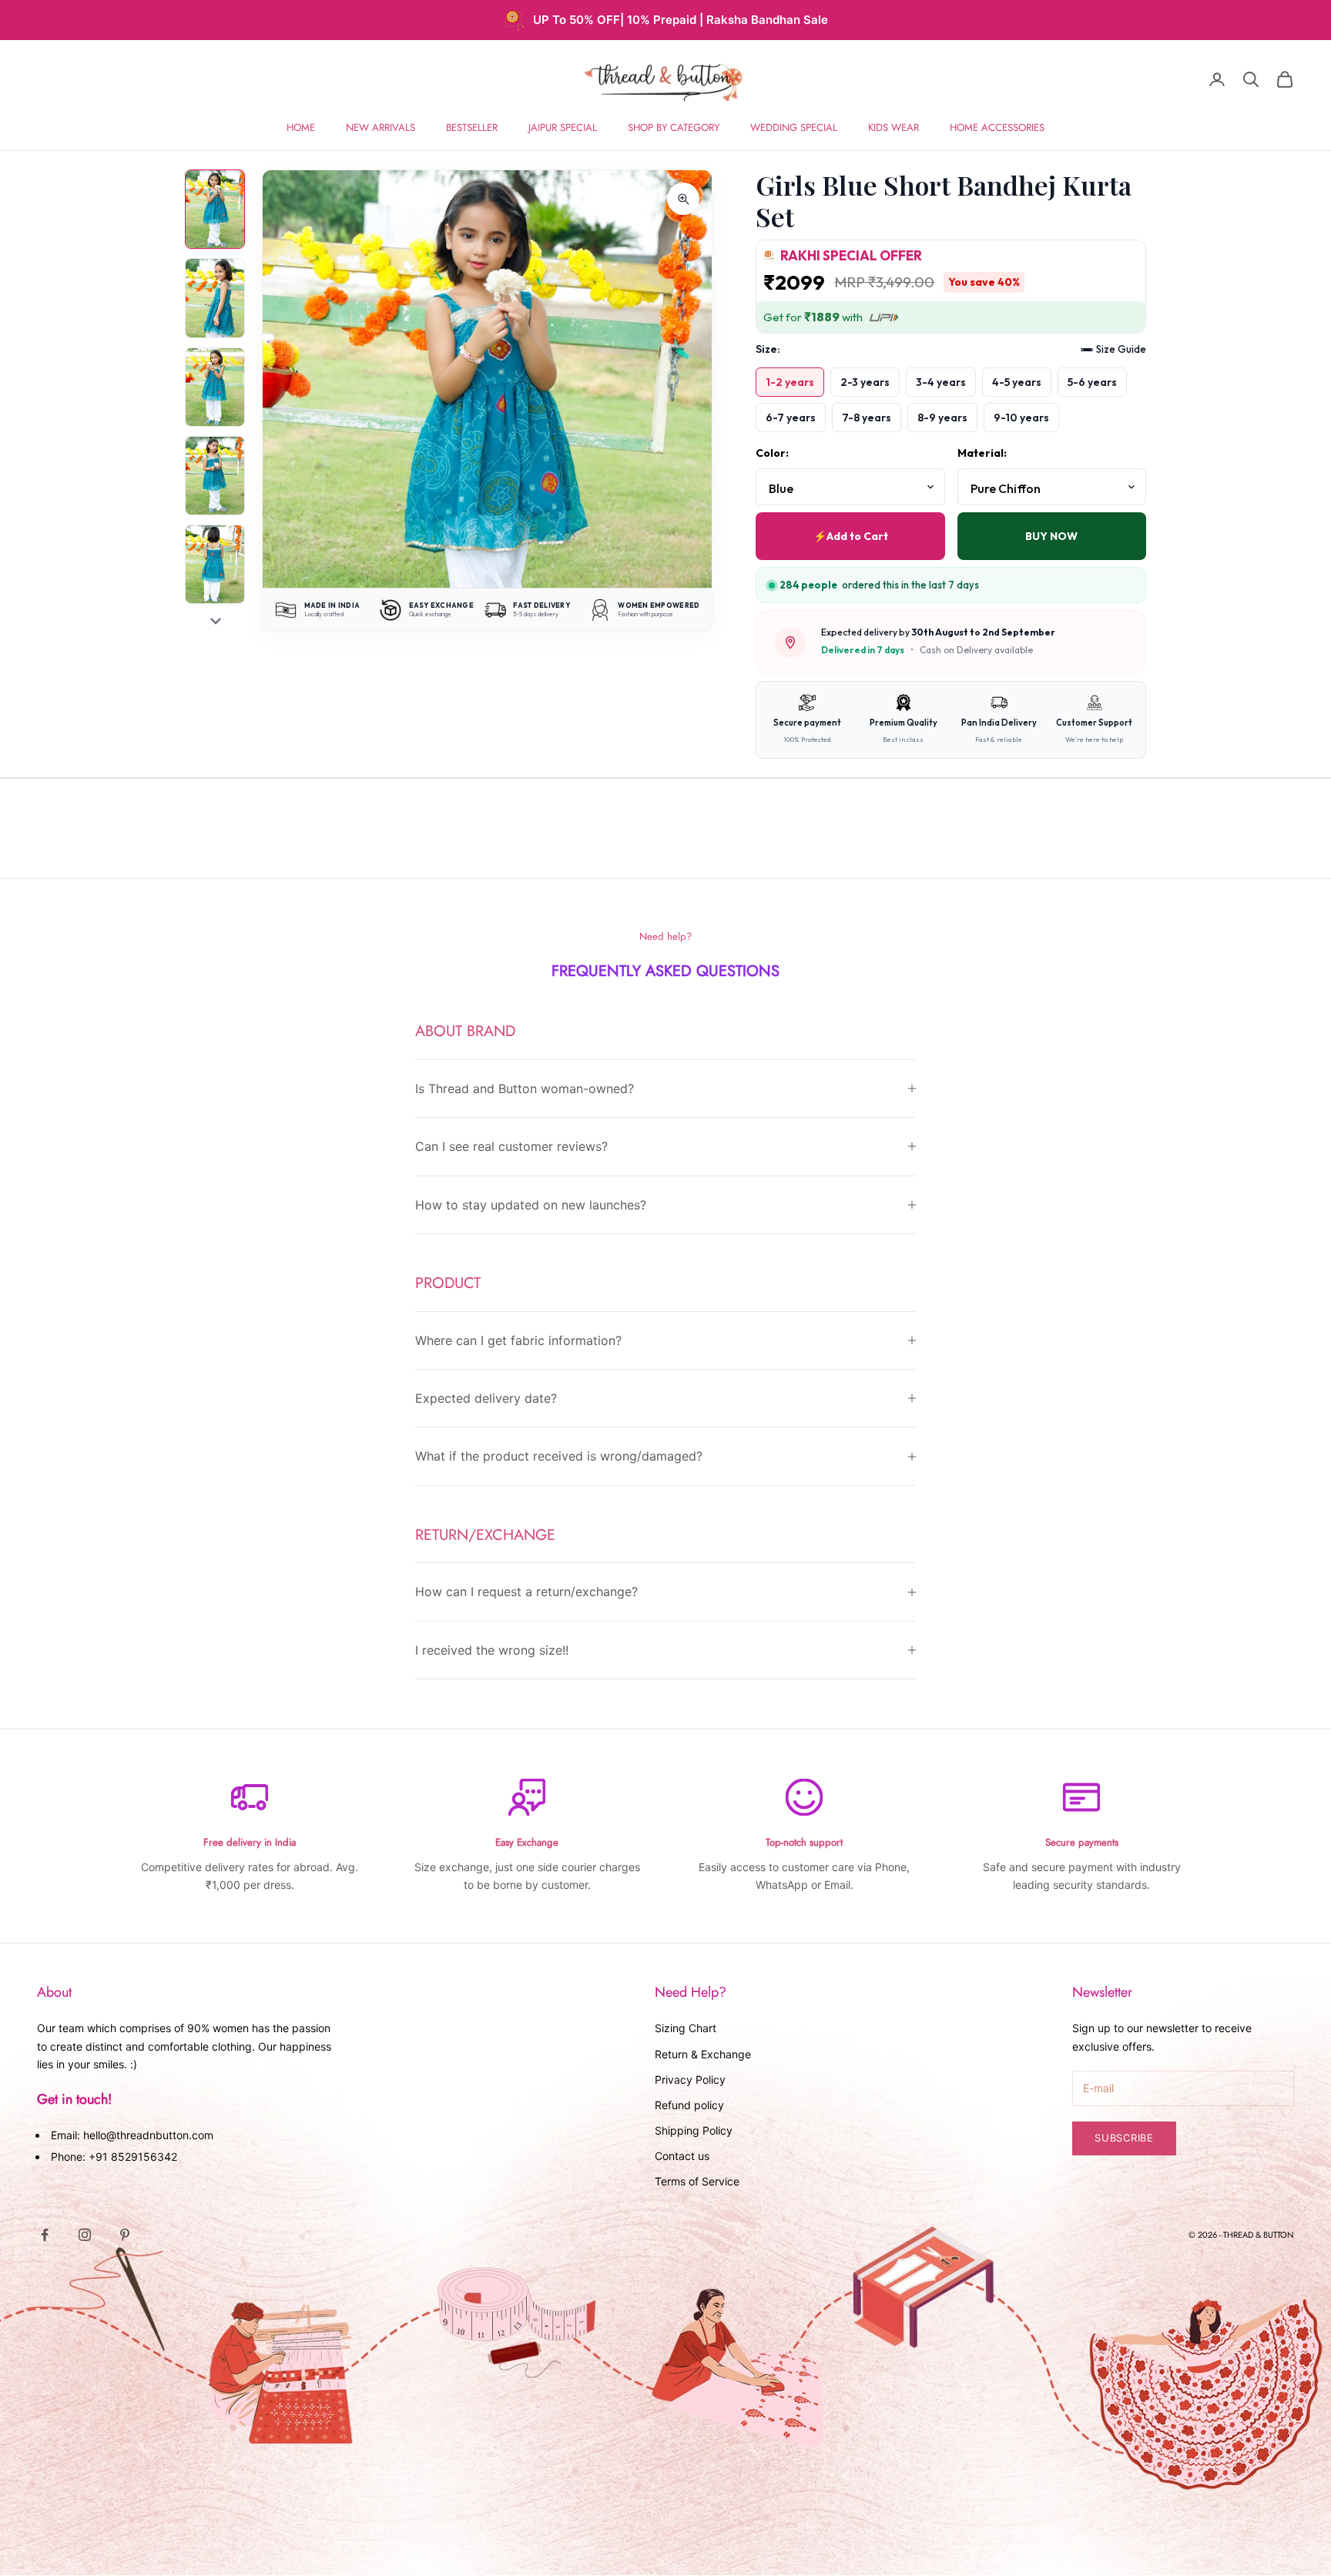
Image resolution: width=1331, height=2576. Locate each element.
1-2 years (790, 382)
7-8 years (867, 418)
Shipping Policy (694, 2130)
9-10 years (1021, 418)
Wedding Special (794, 127)
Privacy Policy (690, 2080)
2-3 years (865, 382)
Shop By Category (674, 127)
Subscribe (1124, 2138)
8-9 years (942, 418)
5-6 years (1092, 382)
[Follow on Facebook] (45, 2235)
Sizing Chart (686, 2028)
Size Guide (1121, 349)
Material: (982, 453)
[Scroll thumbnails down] (216, 621)
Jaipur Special (563, 127)
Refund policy (689, 2105)
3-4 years (941, 382)
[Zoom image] (683, 199)
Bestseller (472, 127)
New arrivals (381, 127)
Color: (772, 453)
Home (301, 127)
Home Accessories (997, 127)
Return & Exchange (703, 2054)
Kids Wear (893, 127)
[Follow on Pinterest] (125, 2235)
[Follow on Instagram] (85, 2235)
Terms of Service (697, 2181)
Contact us (682, 2156)
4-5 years (1017, 382)
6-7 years (791, 418)
